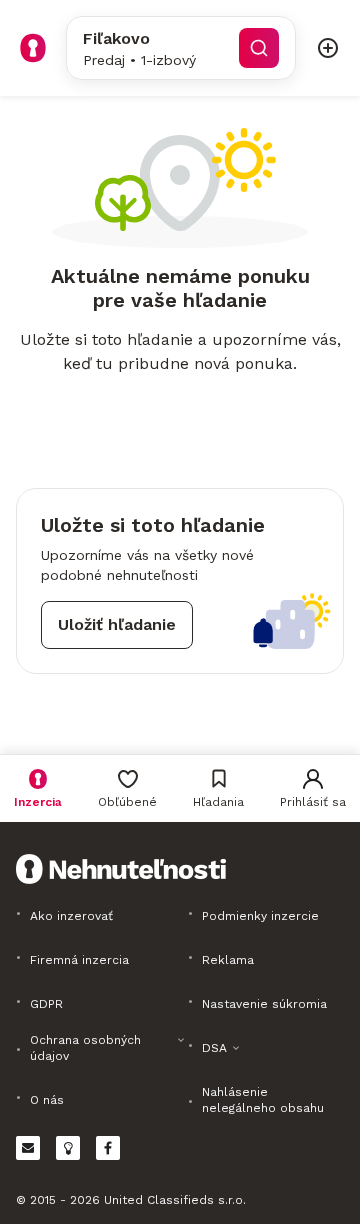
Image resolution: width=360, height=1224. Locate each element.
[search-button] (259, 48)
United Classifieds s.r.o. (175, 1200)
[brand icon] (33, 48)
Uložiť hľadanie (117, 624)
